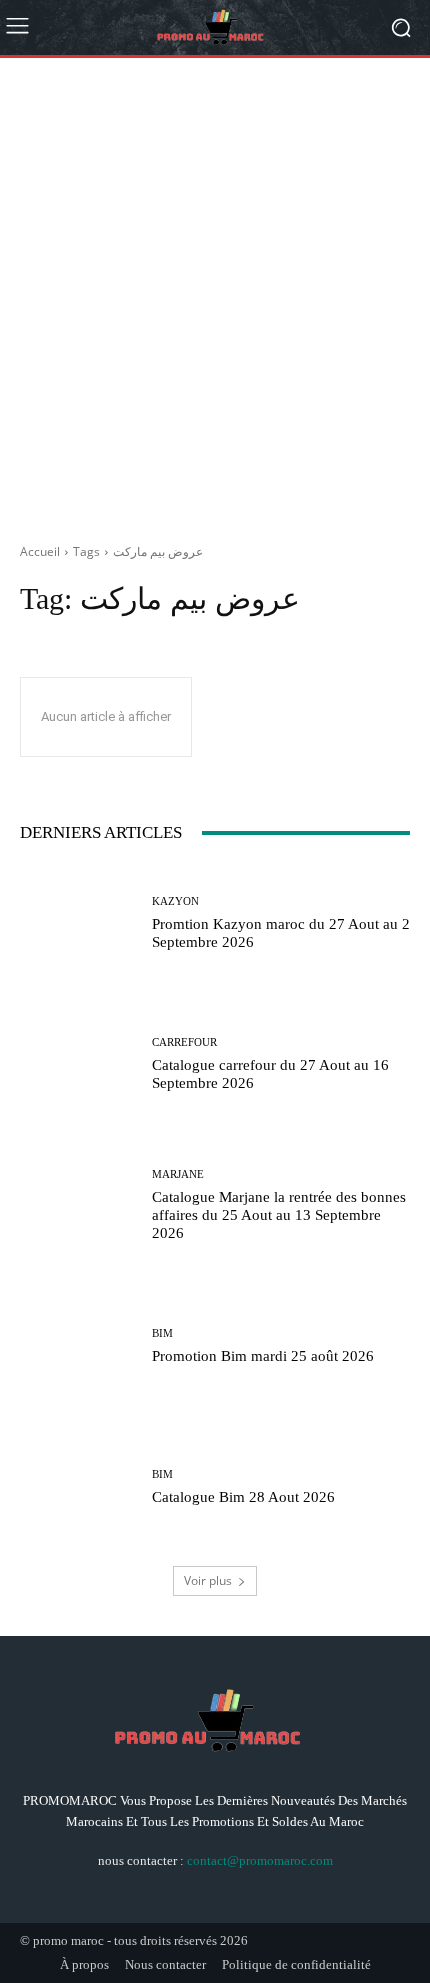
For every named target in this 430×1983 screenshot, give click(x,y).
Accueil (40, 551)
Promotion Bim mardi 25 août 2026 (263, 1356)
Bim (162, 1333)
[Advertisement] (215, 293)
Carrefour (184, 1042)
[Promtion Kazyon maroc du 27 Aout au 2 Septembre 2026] (78, 923)
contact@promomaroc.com (260, 1860)
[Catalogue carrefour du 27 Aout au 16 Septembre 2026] (78, 1064)
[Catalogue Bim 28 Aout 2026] (78, 1487)
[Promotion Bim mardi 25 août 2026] (78, 1346)
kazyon (175, 901)
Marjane (178, 1174)
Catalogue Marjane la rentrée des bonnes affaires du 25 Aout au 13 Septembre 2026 (279, 1215)
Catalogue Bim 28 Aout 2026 (243, 1497)
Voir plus (208, 1580)
